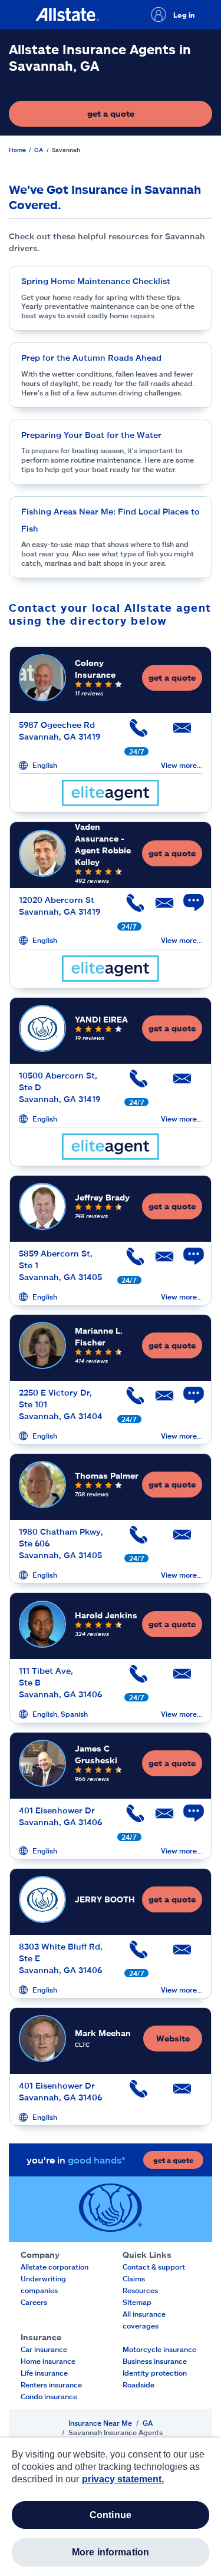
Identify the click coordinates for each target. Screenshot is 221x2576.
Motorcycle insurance (159, 2349)
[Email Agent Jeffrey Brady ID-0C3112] (159, 1261)
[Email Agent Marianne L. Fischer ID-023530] (159, 1400)
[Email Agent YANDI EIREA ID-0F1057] (180, 1083)
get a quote (146, 116)
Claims (134, 2278)
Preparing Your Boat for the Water (91, 435)
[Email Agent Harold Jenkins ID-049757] (180, 1678)
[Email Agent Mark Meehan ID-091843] (180, 2093)
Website (173, 2038)
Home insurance (48, 2361)
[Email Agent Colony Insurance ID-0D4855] (180, 732)
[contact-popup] (188, 909)
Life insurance (44, 2373)
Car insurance (44, 2349)
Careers (34, 2302)
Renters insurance (51, 2384)
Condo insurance (49, 2396)
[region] (111, 2507)
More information (111, 2552)
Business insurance (155, 2361)
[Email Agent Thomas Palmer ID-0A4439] (180, 1539)
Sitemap (137, 2302)
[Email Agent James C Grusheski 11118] (159, 1818)
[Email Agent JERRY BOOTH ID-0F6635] (180, 1954)
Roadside (138, 2384)
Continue (111, 2515)
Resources (140, 2290)
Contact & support (154, 2267)
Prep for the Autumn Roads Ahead (91, 357)
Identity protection (155, 2373)
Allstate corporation (55, 2267)
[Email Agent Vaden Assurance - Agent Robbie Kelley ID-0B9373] (159, 907)
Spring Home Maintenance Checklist (96, 281)
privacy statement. (123, 2479)
